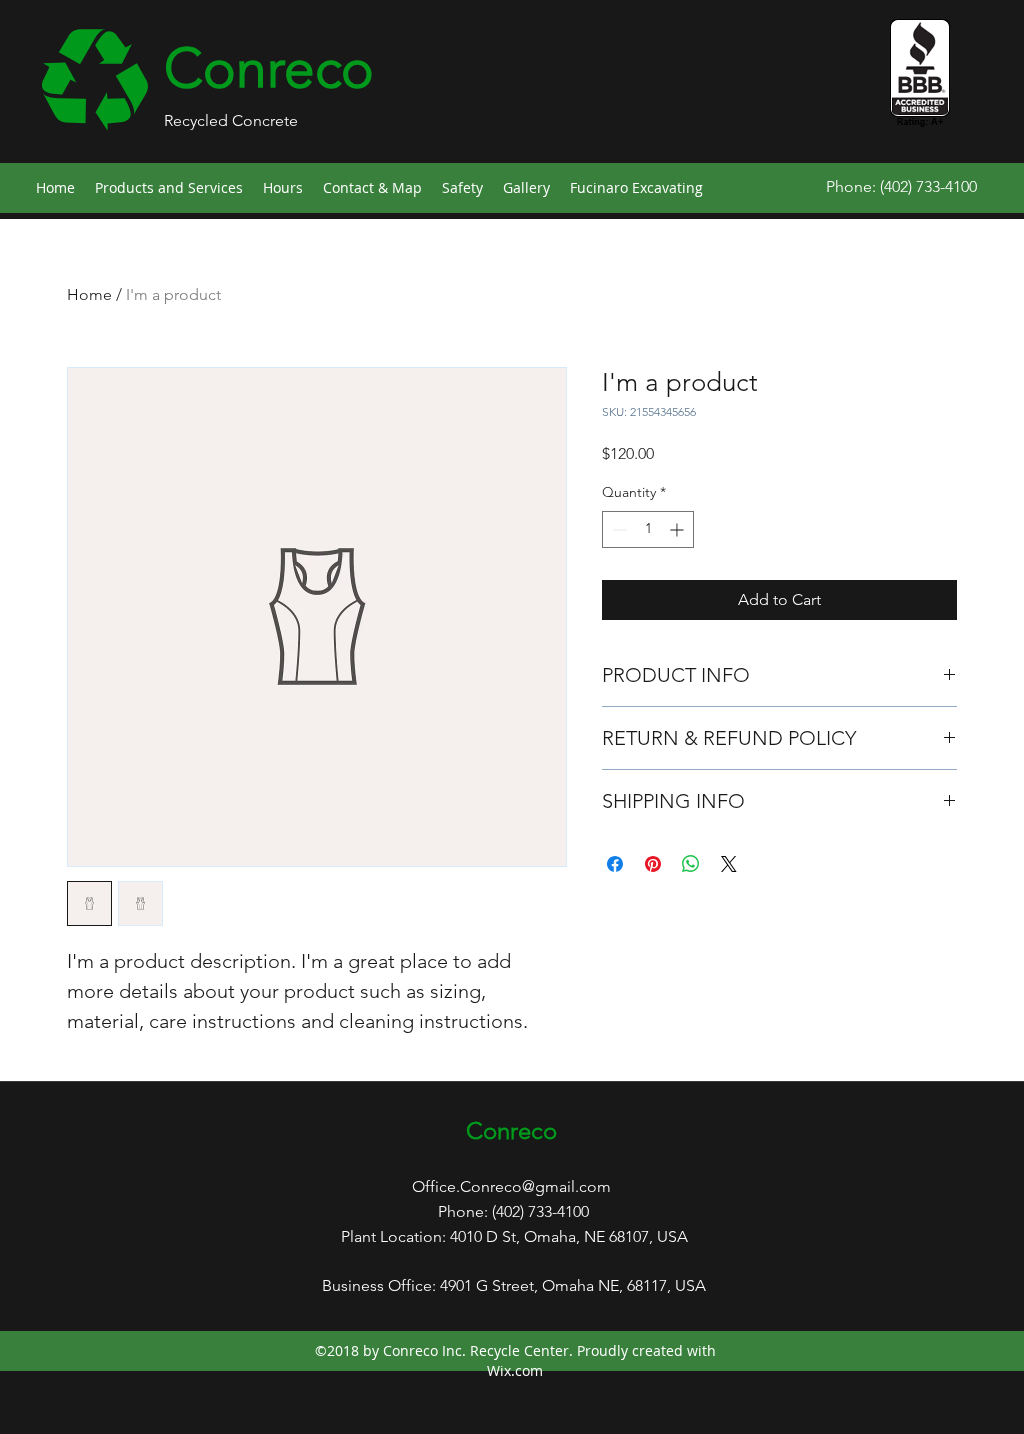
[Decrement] (617, 529)
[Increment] (678, 529)
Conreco (269, 68)
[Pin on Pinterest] (653, 864)
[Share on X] (729, 864)
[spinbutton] (648, 529)
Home (89, 294)
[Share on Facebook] (615, 864)
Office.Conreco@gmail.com (511, 1186)
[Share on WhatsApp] (691, 864)
